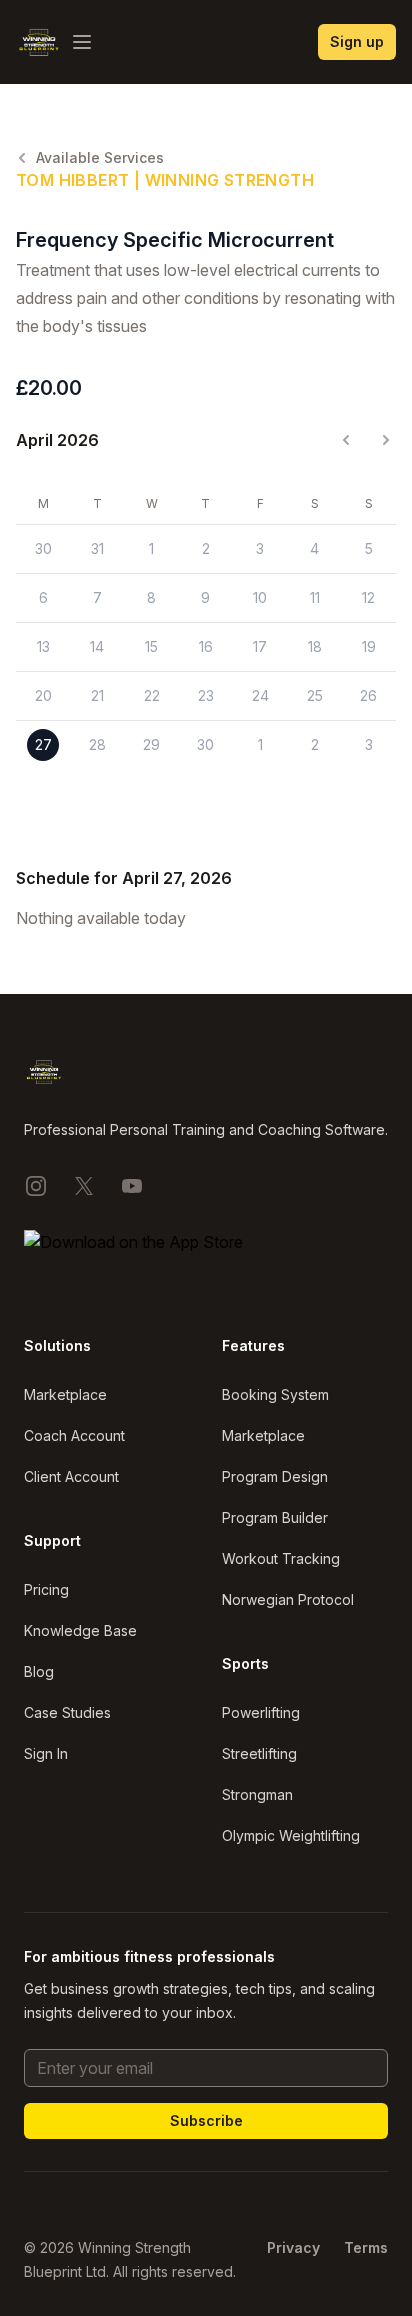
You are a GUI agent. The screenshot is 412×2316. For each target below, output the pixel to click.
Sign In (46, 1753)
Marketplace (65, 1394)
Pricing (46, 1589)
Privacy (293, 2247)
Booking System (275, 1394)
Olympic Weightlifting (291, 1835)
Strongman (257, 1794)
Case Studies (67, 1712)
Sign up (357, 41)
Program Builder (275, 1517)
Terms (366, 2247)
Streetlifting (259, 1753)
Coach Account (74, 1435)
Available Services (100, 157)
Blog (39, 1671)
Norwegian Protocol (288, 1599)
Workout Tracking (281, 1558)
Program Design (275, 1476)
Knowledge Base (80, 1630)
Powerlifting (261, 1712)
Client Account (71, 1476)
